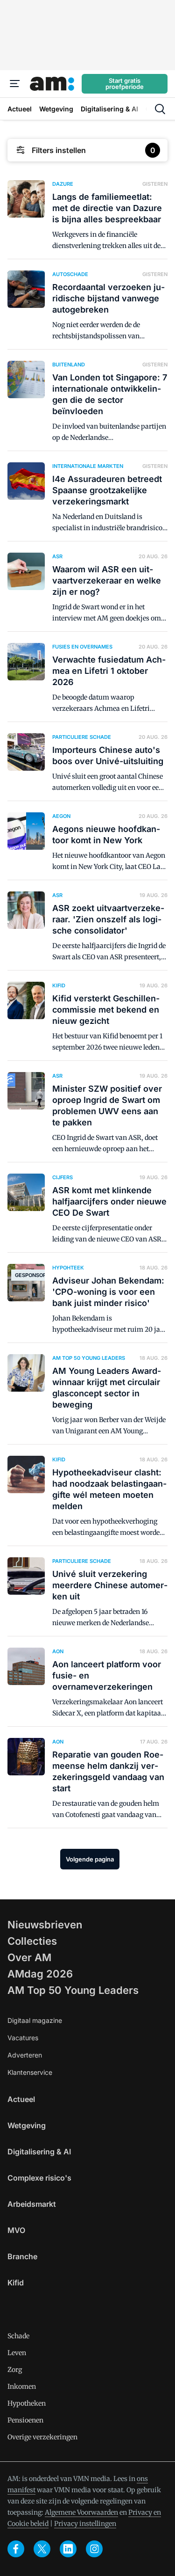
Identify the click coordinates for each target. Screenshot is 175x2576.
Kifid (16, 2283)
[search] (160, 109)
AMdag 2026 (40, 1974)
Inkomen (22, 2386)
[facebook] (16, 2549)
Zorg (15, 2370)
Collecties (32, 1941)
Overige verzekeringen (42, 2437)
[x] (42, 2549)
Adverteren (25, 2055)
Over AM (29, 1957)
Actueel (21, 2099)
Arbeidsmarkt (32, 2204)
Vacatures (23, 2038)
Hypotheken (27, 2403)
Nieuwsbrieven (45, 1925)
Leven (17, 2353)
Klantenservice (30, 2072)
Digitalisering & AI (39, 2152)
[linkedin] (68, 2549)
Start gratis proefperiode (125, 84)
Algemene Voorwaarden (81, 2512)
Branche (22, 2256)
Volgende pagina (90, 1859)
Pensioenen (25, 2420)
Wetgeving (27, 2125)
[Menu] (15, 84)
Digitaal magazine (35, 2020)
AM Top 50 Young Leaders (73, 1990)
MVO (16, 2230)
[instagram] (94, 2549)
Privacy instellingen (85, 2524)
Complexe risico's (39, 2178)
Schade (18, 2336)
